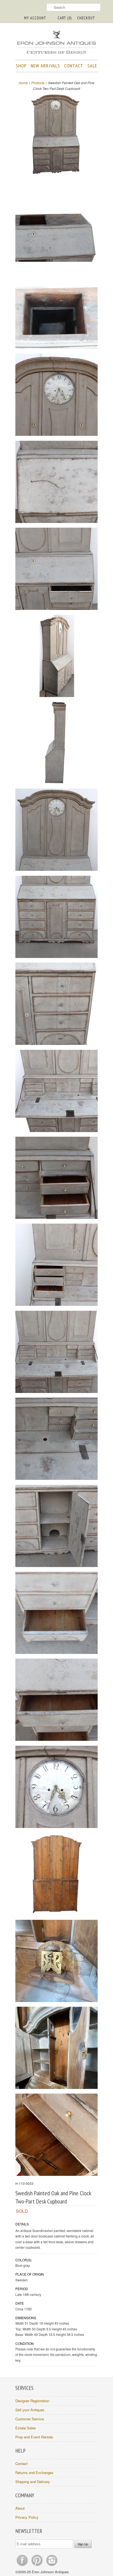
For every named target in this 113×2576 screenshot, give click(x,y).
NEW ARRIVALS (45, 66)
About (20, 2508)
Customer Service (30, 2419)
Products (38, 83)
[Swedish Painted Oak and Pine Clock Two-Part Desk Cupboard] (56, 134)
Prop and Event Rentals (34, 2437)
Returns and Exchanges (34, 2473)
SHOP (21, 66)
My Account (35, 18)
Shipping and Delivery (33, 2482)
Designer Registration (32, 2401)
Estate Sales (26, 2428)
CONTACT (74, 66)
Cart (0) (65, 18)
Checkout (86, 18)
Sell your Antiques (30, 2410)
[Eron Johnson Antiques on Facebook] (23, 2566)
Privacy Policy (27, 2517)
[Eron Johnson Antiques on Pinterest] (38, 2566)
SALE (92, 66)
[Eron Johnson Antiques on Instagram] (52, 2566)
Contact (22, 2463)
